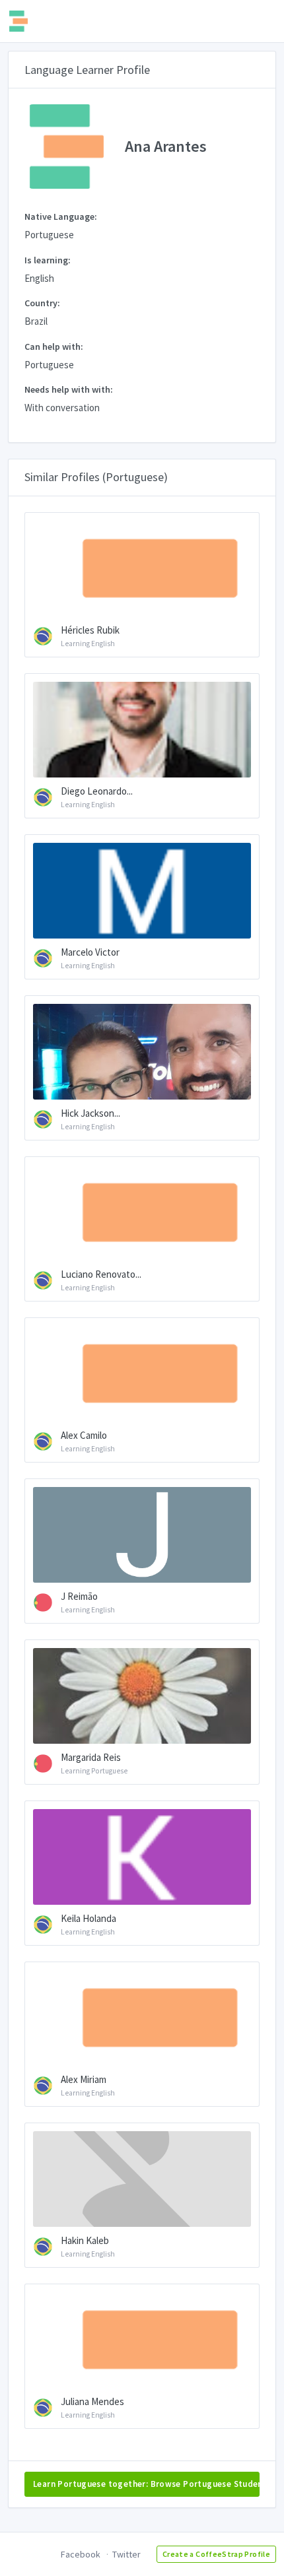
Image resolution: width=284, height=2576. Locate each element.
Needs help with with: (69, 389)
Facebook (81, 2554)
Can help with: (54, 347)
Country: (42, 303)
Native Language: (61, 216)
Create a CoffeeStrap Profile (216, 2554)
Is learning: (48, 260)
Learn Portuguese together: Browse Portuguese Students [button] (146, 2484)
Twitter (126, 2554)
